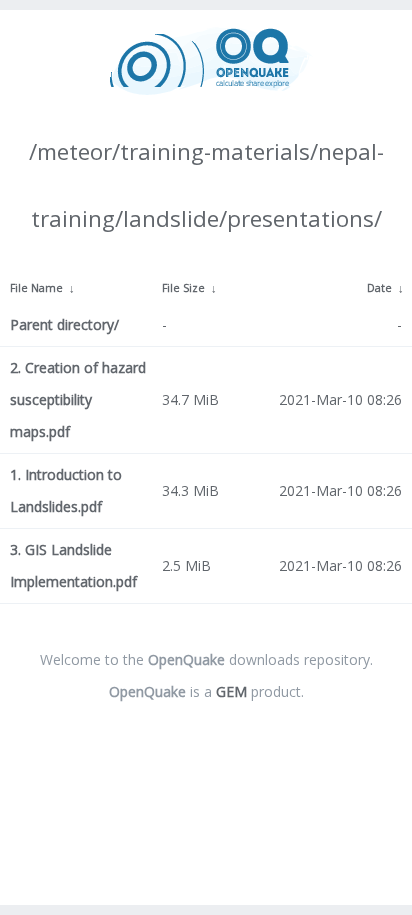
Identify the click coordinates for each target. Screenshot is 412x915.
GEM (231, 691)
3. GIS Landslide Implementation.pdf (73, 565)
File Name (36, 288)
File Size (183, 288)
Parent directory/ (64, 324)
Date (379, 288)
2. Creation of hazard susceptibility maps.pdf (78, 399)
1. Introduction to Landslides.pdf (66, 490)
